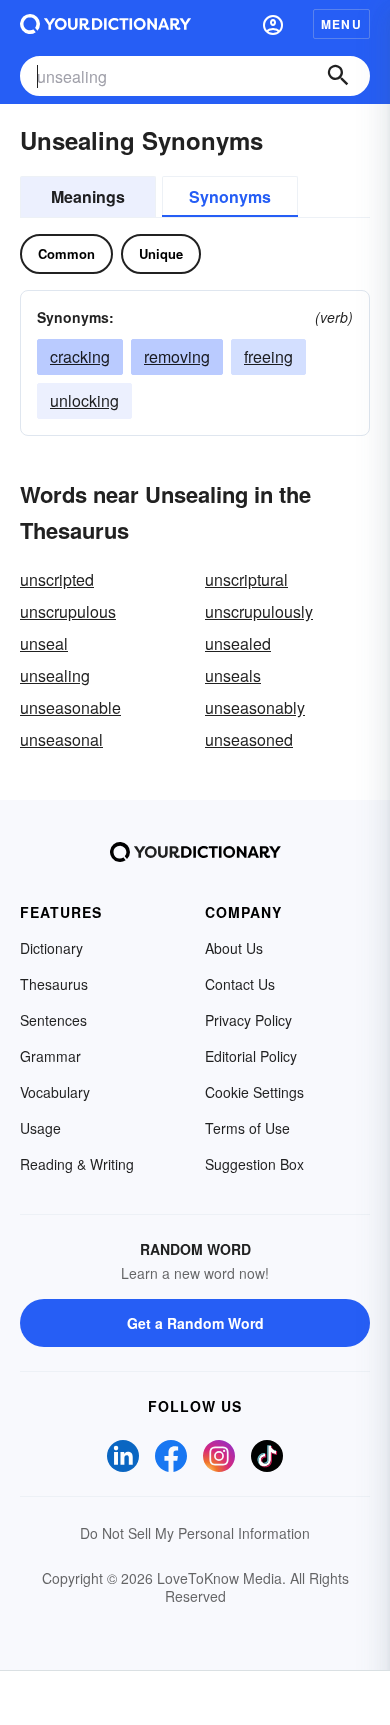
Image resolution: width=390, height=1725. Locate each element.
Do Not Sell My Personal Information (195, 1533)
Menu (341, 24)
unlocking (84, 400)
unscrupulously (259, 611)
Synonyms (230, 196)
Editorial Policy (251, 1056)
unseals (233, 675)
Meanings (88, 196)
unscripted (57, 579)
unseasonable (70, 707)
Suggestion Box (254, 1164)
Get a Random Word (195, 1323)
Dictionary (51, 948)
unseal (44, 643)
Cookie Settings (254, 1092)
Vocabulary (55, 1092)
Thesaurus (54, 984)
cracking (80, 356)
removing (177, 356)
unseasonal (61, 739)
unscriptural (246, 579)
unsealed (238, 643)
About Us (234, 948)
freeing (268, 356)
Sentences (53, 1020)
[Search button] (338, 76)
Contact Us (240, 984)
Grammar (50, 1056)
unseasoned (249, 739)
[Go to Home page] (105, 24)
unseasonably (255, 707)
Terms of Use (247, 1128)
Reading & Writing (77, 1164)
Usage (40, 1128)
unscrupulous (68, 611)
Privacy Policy (248, 1020)
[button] (273, 24)
